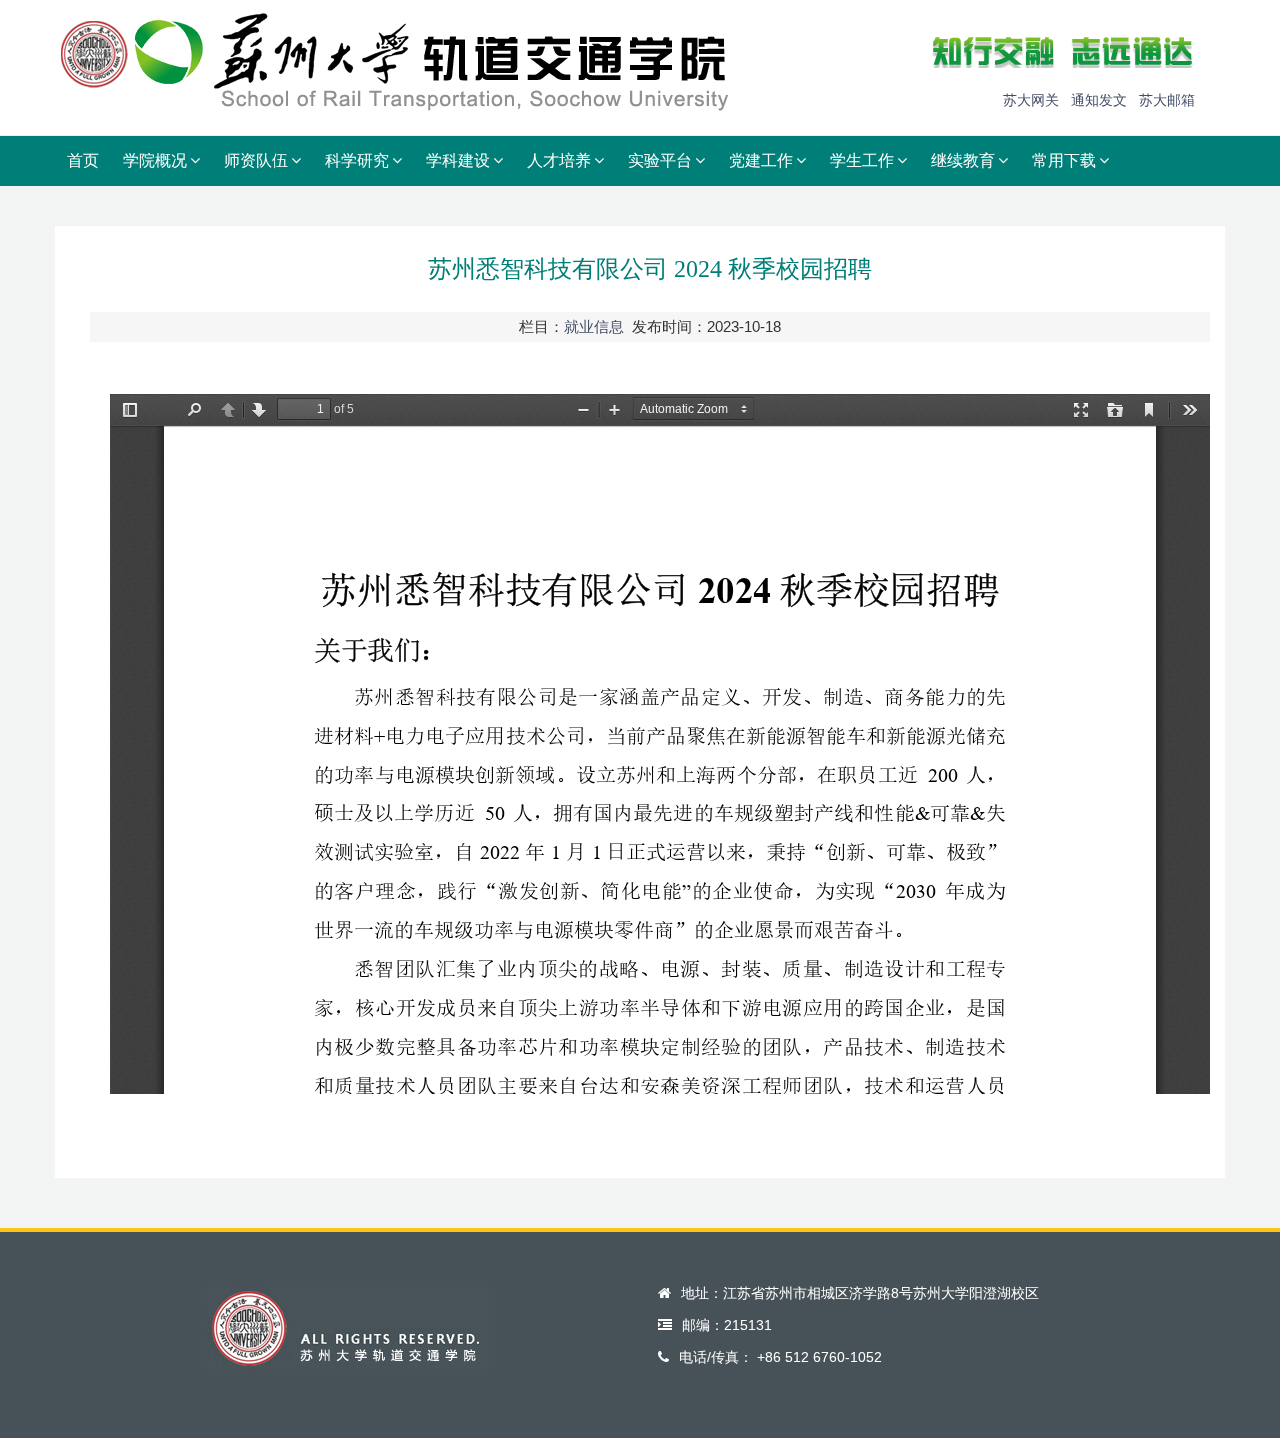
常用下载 (1064, 160)
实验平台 (660, 160)
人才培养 (559, 160)
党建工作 (761, 160)
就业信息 (594, 326)
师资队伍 (256, 160)
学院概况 (155, 160)
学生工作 (862, 160)
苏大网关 (1031, 100)
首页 (83, 160)
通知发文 (1099, 100)
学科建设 (458, 160)
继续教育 (963, 160)
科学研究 (357, 160)
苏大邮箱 (1167, 100)
